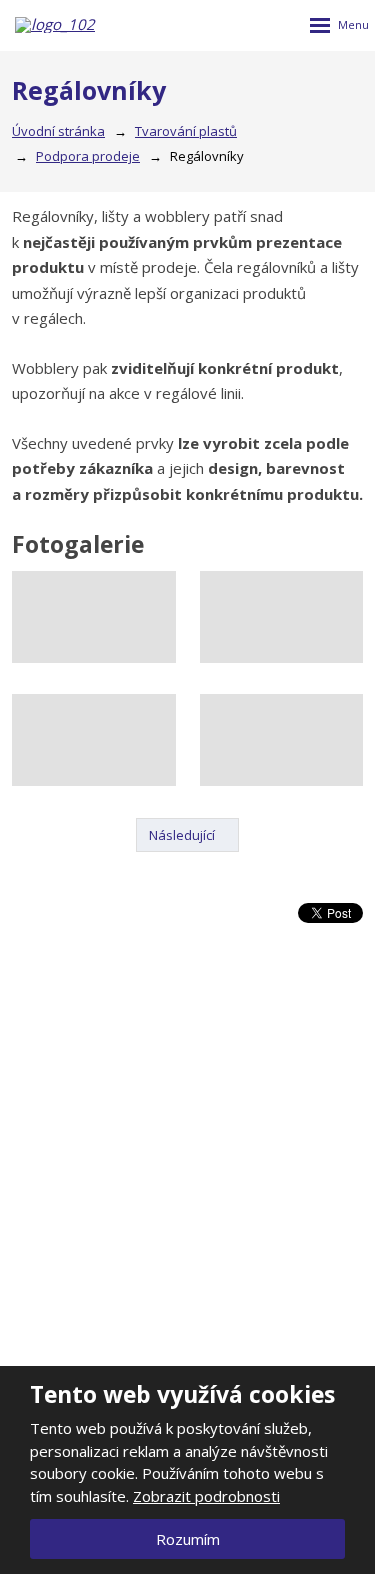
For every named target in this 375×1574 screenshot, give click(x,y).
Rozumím (188, 1539)
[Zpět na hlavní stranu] (60, 25)
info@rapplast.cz (197, 1361)
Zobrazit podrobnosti (206, 1496)
